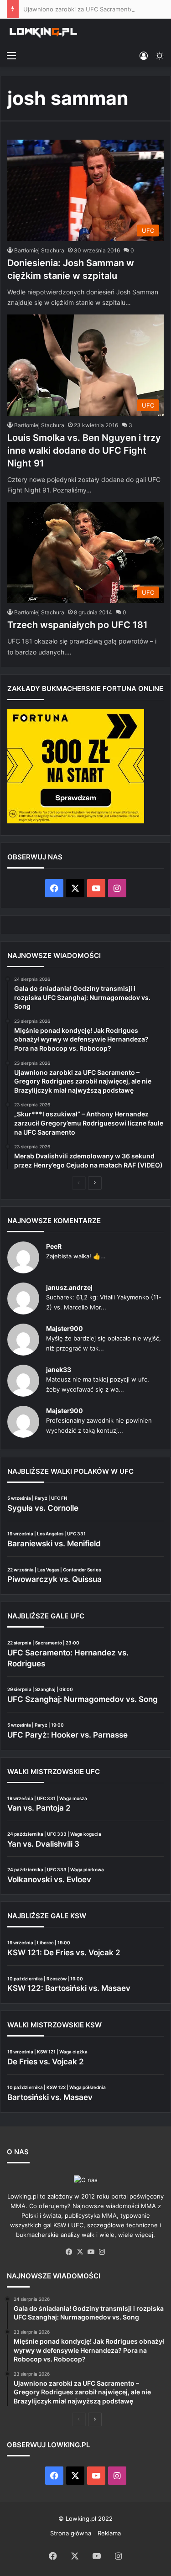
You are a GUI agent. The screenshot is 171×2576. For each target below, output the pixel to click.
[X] (80, 2252)
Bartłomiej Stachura (39, 250)
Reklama (109, 2533)
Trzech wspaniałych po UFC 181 (78, 625)
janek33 (59, 1369)
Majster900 (65, 1328)
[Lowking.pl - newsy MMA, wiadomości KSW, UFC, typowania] (43, 32)
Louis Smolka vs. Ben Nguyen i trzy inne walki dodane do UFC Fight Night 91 (84, 450)
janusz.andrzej (69, 1287)
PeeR (54, 1246)
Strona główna (71, 2533)
